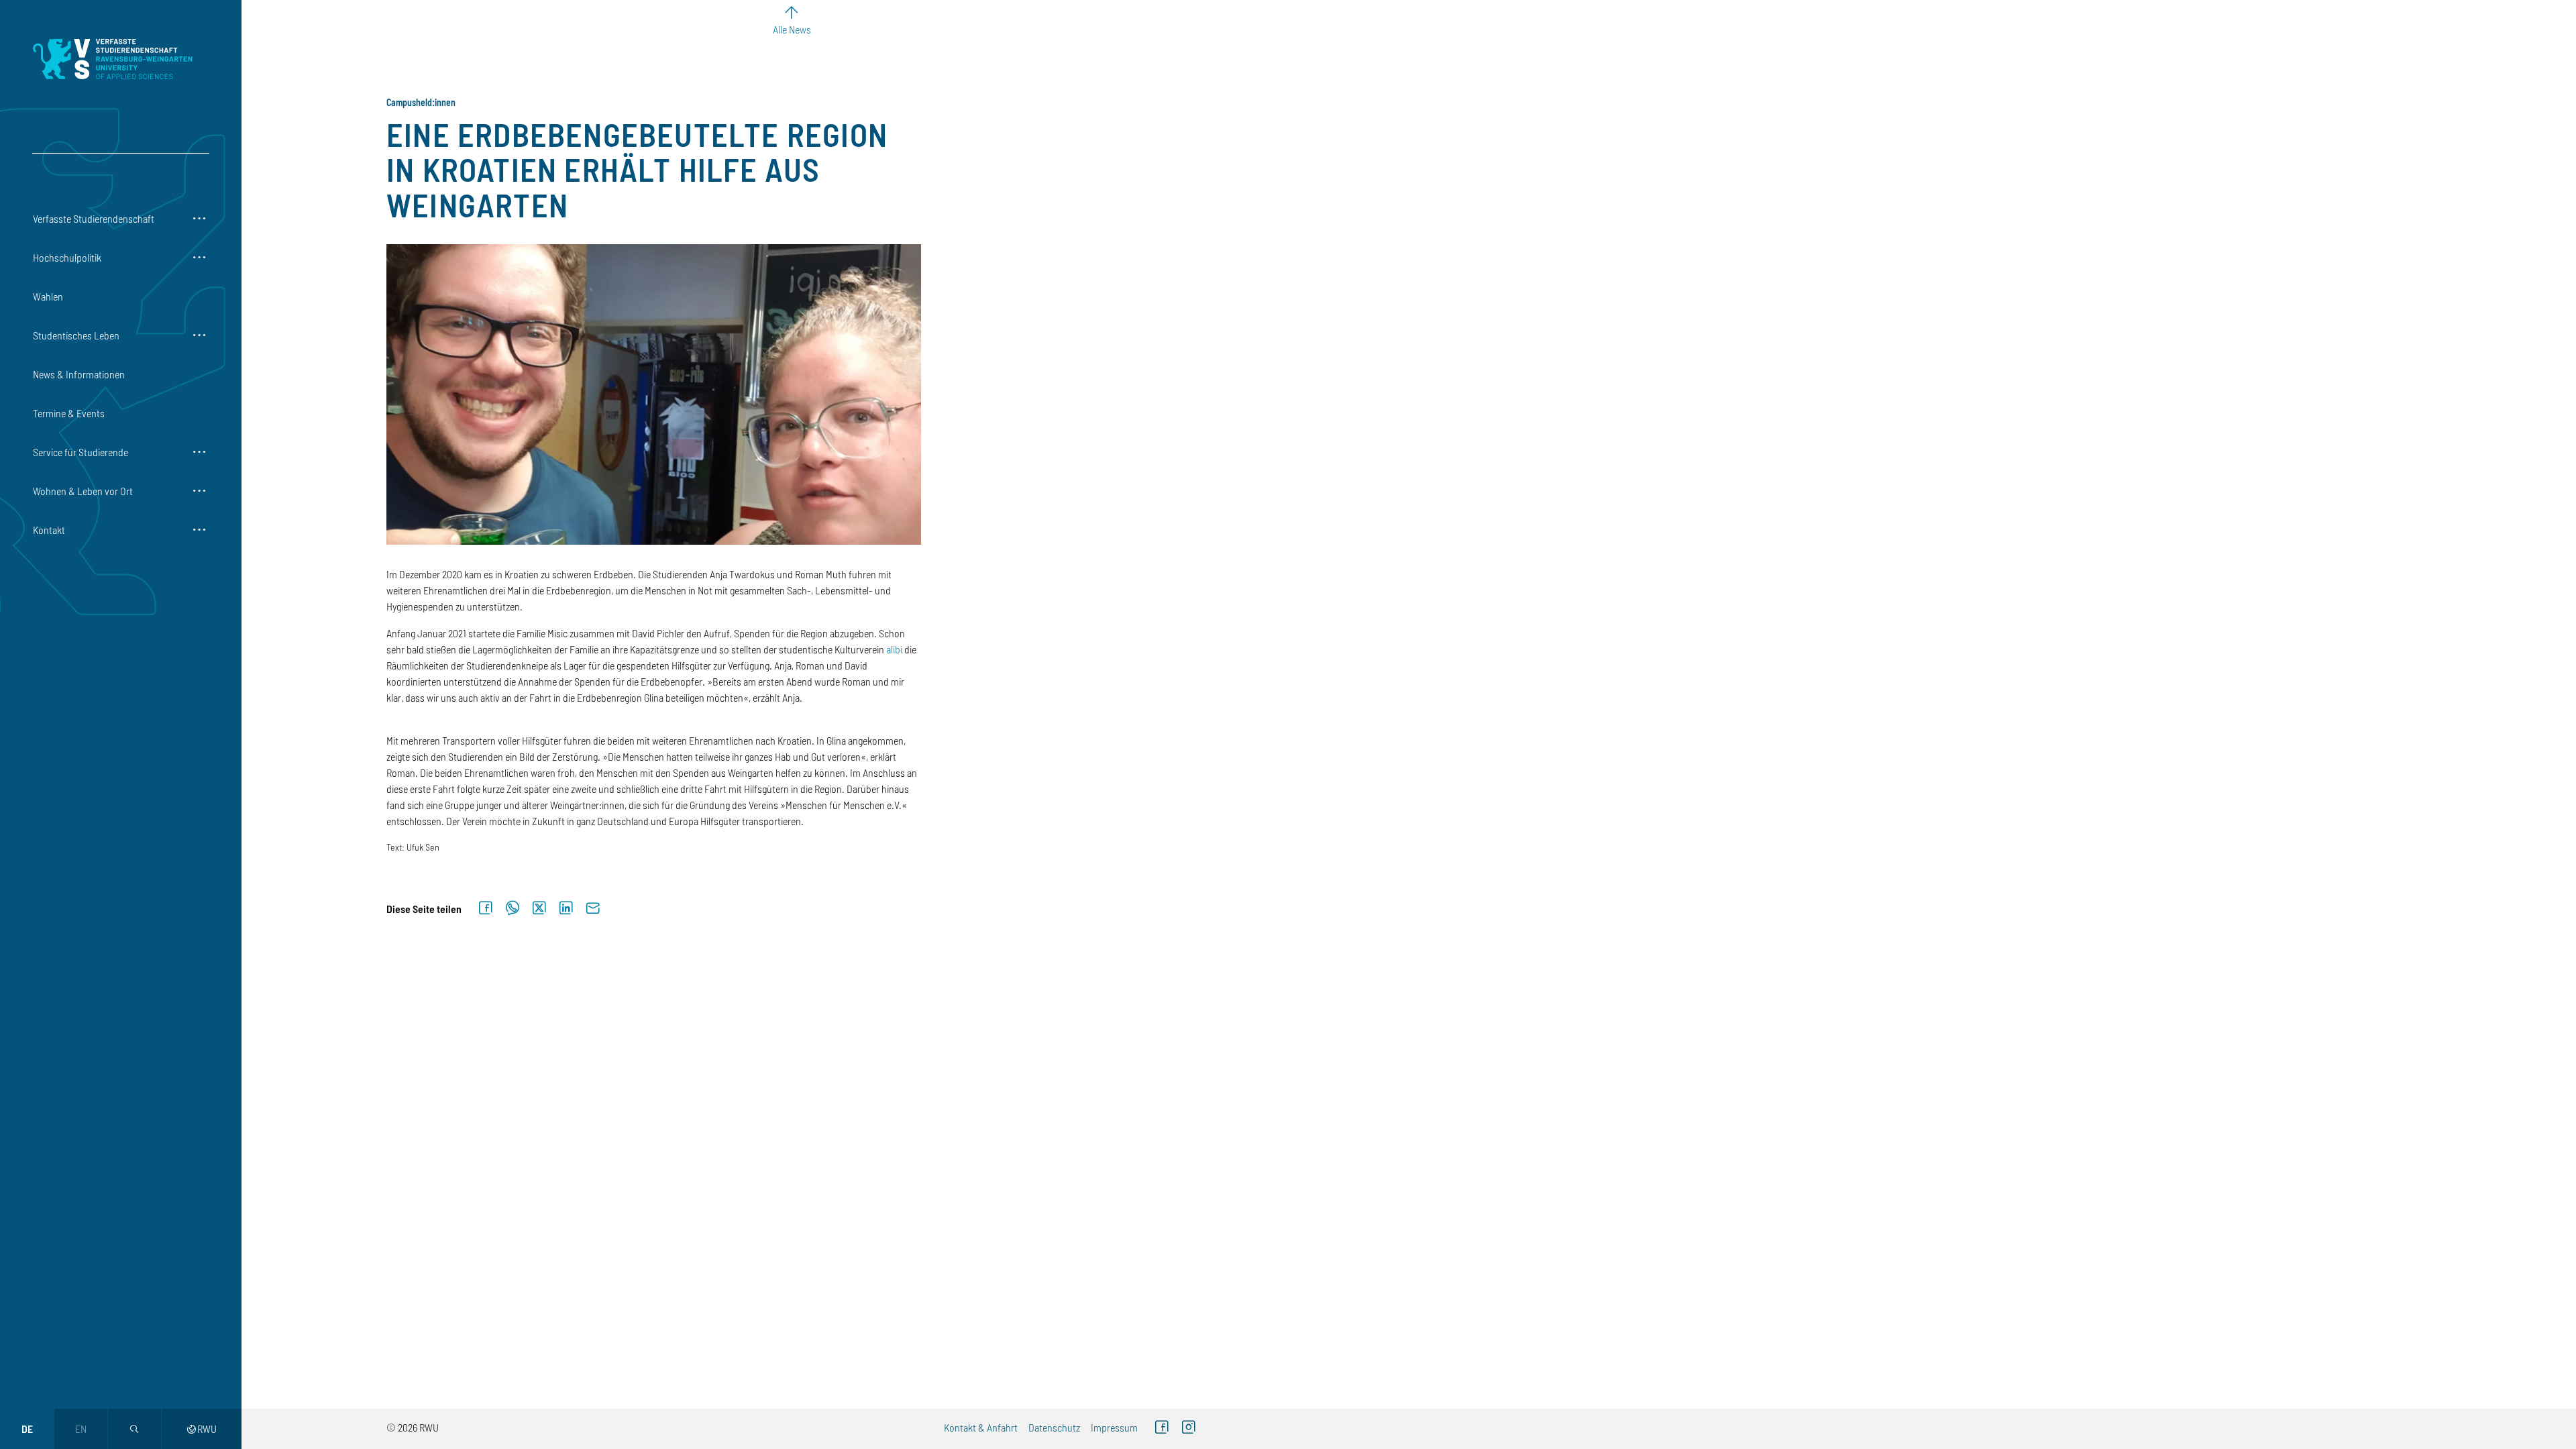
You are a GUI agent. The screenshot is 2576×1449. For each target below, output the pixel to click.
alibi (894, 649)
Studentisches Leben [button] (76, 335)
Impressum (1114, 1427)
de (27, 1429)
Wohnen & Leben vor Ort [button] (83, 491)
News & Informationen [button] (79, 374)
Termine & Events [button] (69, 413)
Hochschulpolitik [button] (67, 257)
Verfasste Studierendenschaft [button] (94, 218)
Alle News (792, 29)
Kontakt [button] (49, 530)
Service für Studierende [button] (80, 452)
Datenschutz (1054, 1427)
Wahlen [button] (48, 296)
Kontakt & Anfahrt (981, 1427)
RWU (202, 1429)
